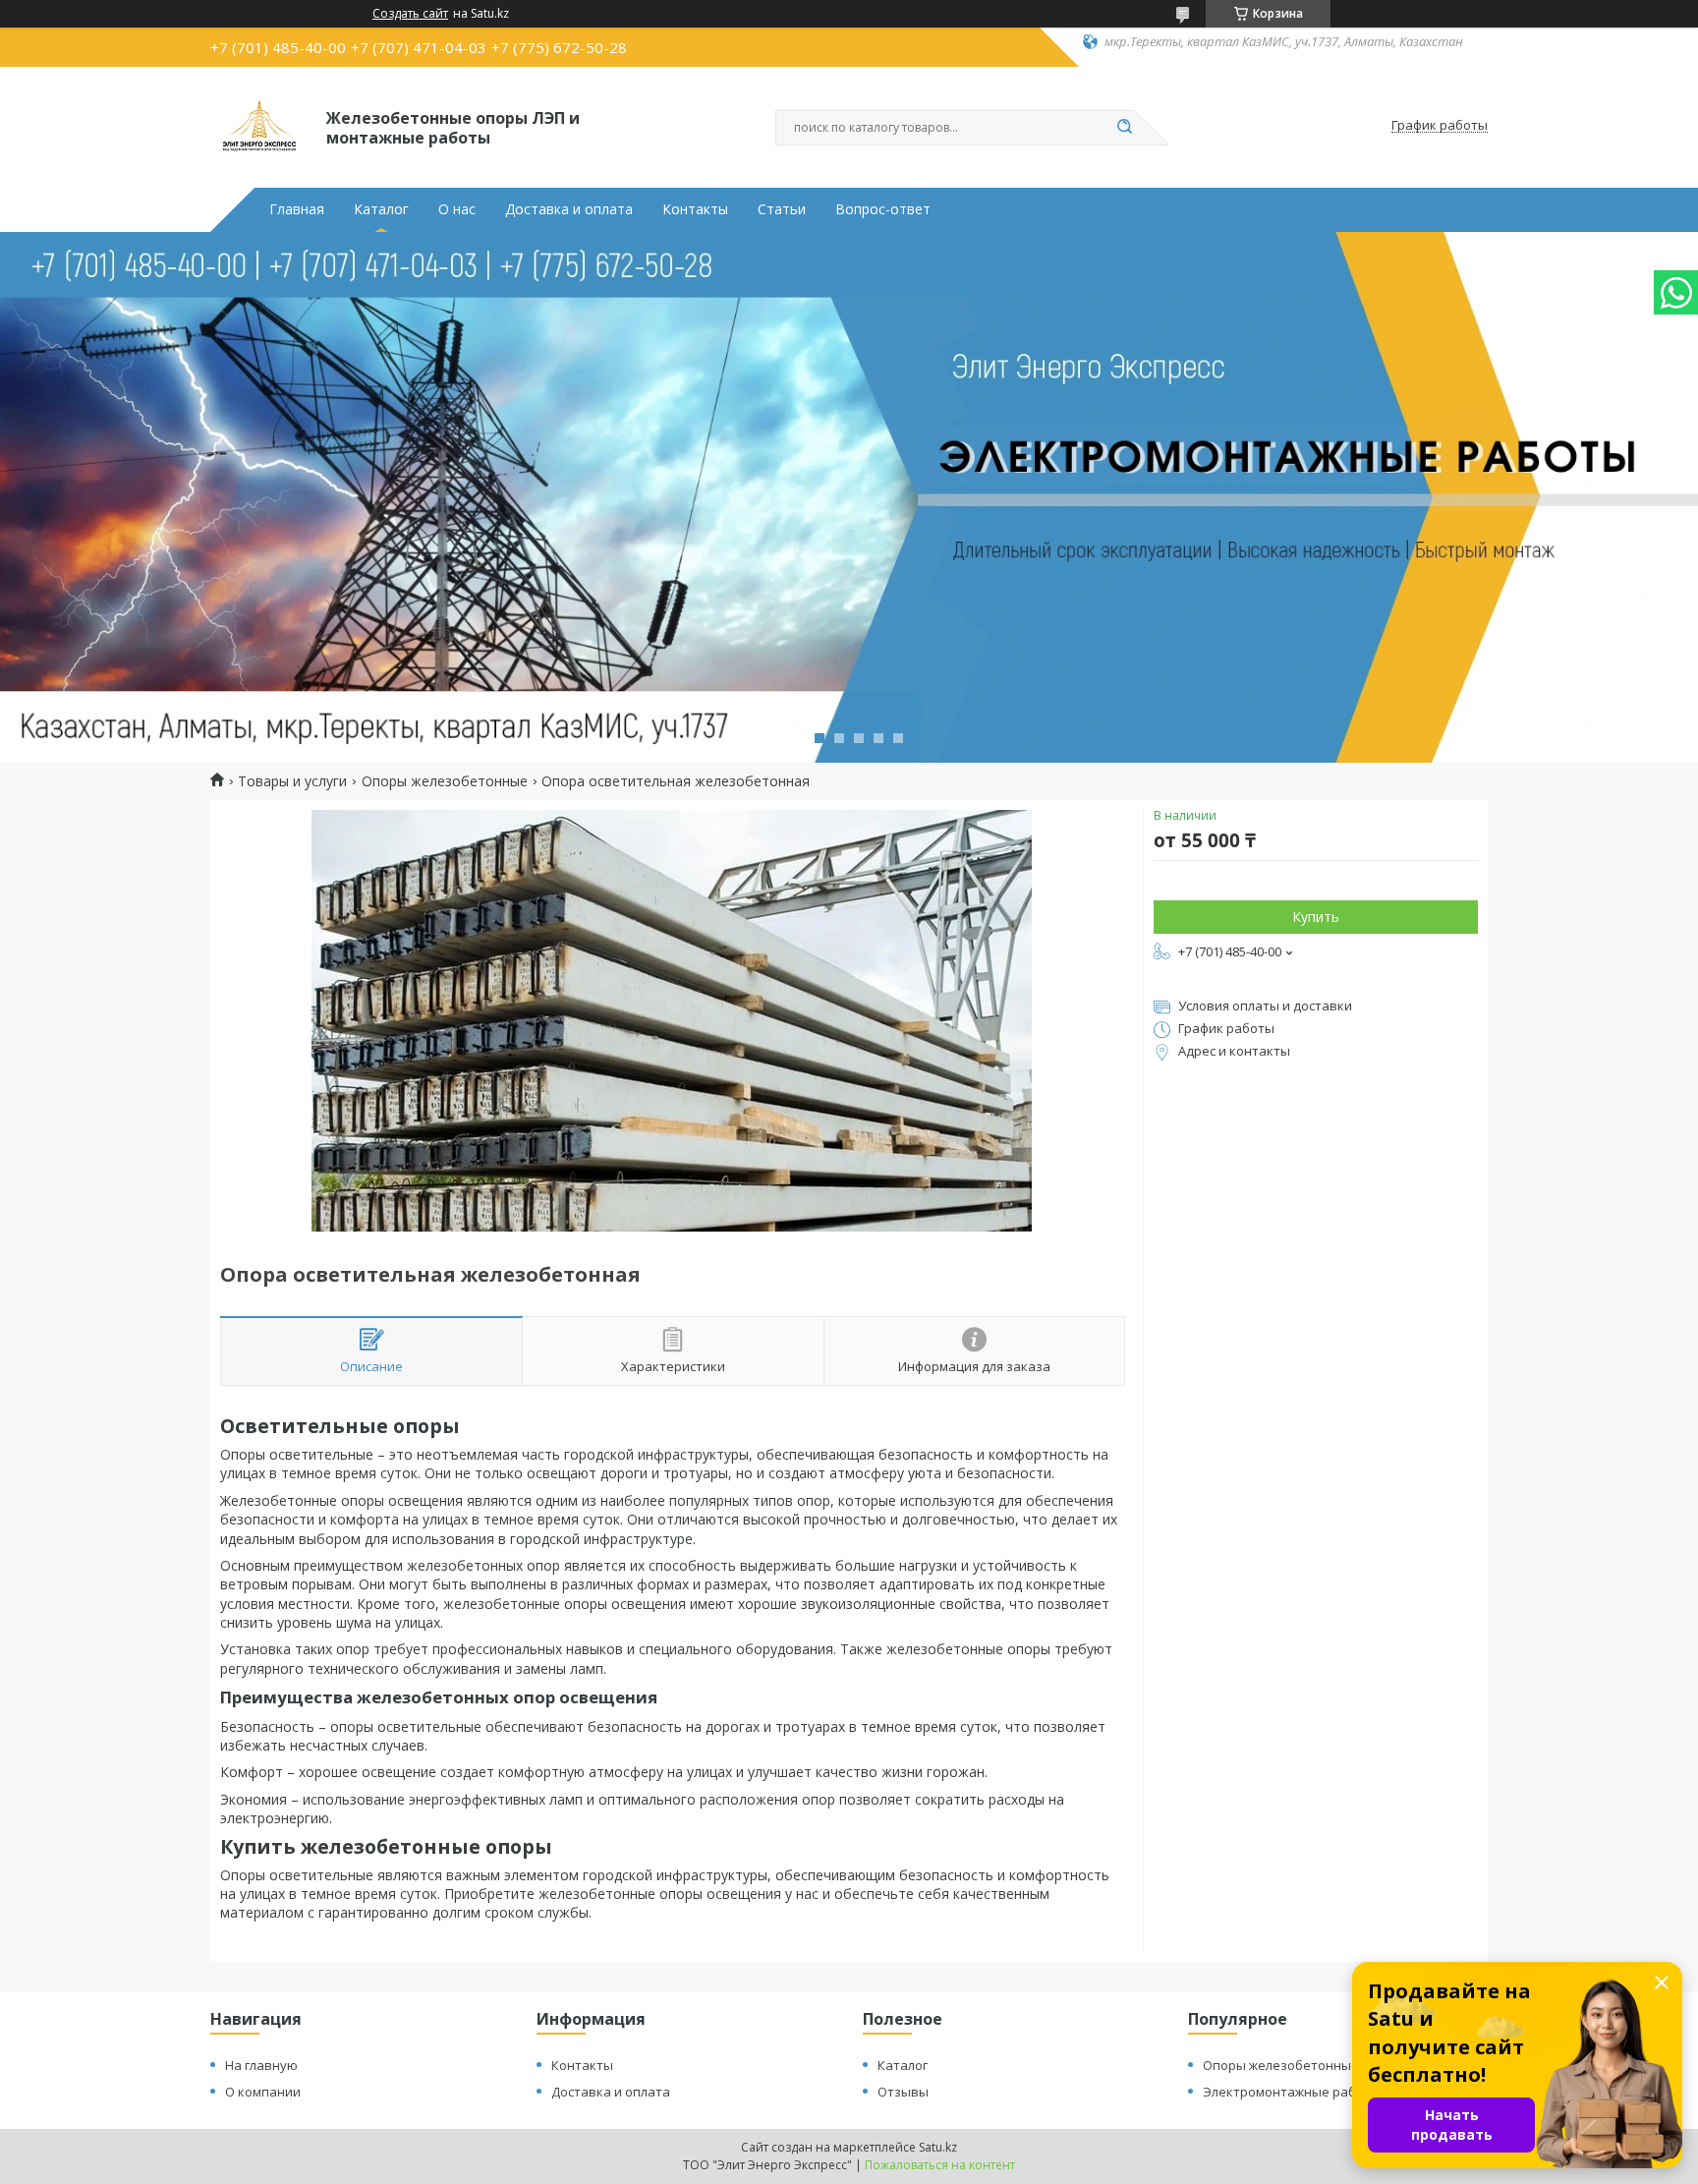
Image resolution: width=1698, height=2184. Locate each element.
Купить (1316, 917)
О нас (457, 209)
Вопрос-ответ (883, 209)
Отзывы (903, 2092)
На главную (261, 2065)
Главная (297, 209)
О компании (263, 2092)
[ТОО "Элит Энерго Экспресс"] (259, 126)
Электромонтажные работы (1292, 2092)
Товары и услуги (292, 781)
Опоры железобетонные (445, 781)
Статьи (782, 209)
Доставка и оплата (569, 209)
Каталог (381, 209)
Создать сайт (410, 14)
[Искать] (1124, 128)
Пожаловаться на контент (940, 2165)
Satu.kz (938, 2147)
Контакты (695, 209)
